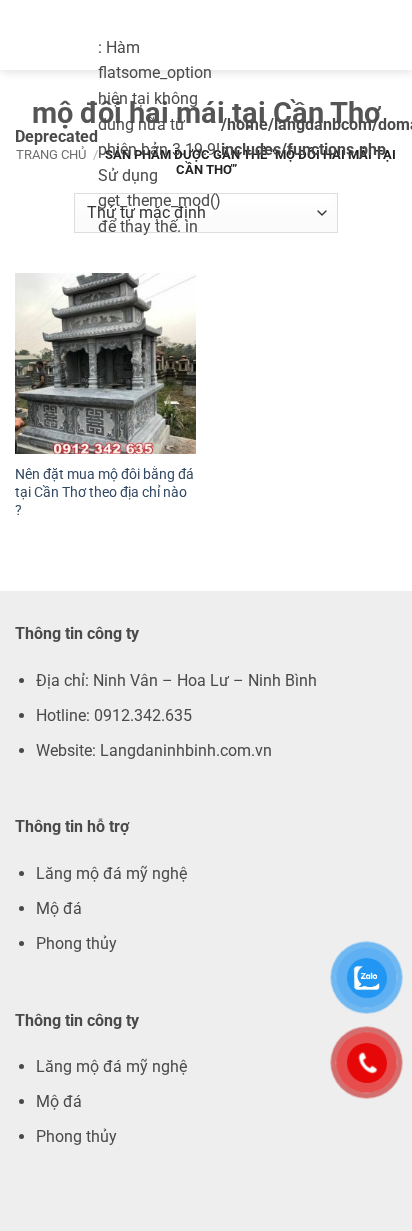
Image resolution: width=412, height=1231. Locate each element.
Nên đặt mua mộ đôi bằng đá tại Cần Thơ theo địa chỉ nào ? (104, 491)
